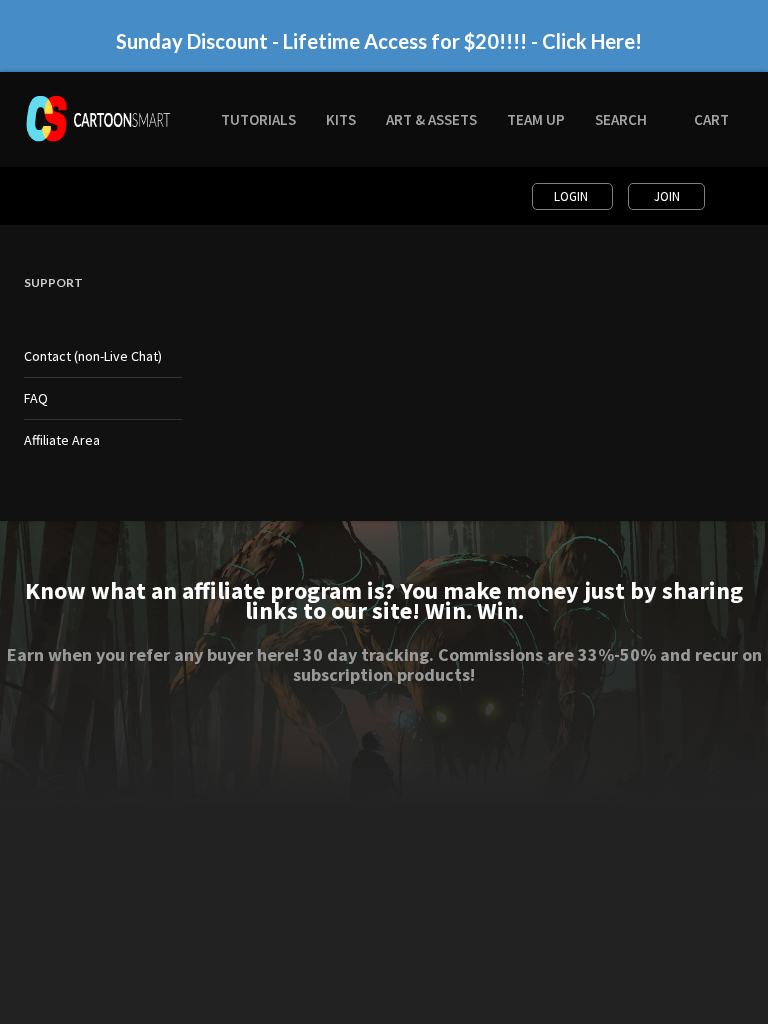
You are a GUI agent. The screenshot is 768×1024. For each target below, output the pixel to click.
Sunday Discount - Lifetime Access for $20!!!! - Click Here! (379, 41)
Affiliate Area (62, 440)
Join (667, 196)
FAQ (36, 398)
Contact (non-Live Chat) (93, 356)
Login (572, 196)
